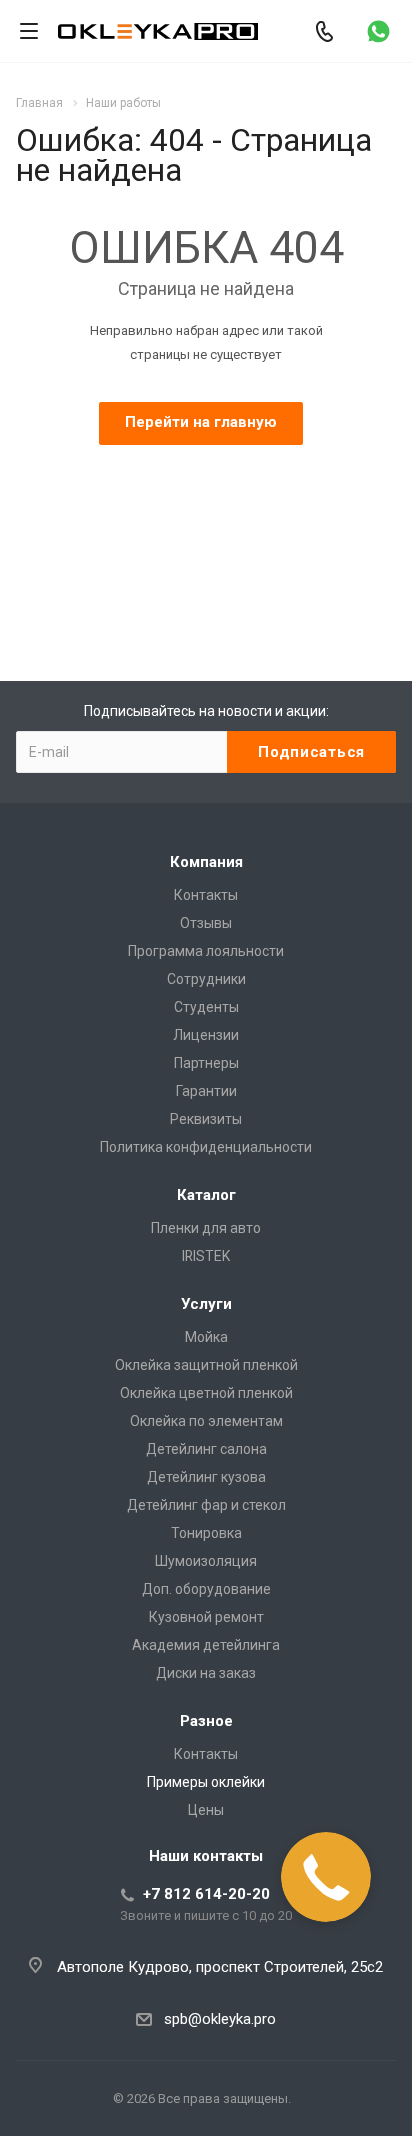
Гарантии (206, 1091)
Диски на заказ (206, 1673)
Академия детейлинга (206, 1645)
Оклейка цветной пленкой (206, 1393)
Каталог (206, 1195)
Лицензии (206, 1035)
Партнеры (206, 1063)
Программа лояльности (206, 951)
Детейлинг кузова (206, 1477)
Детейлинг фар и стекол (206, 1505)
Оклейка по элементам (206, 1421)
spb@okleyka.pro (220, 2019)
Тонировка (206, 1533)
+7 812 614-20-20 (206, 1894)
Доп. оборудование (206, 1589)
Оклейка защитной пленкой (206, 1365)
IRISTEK (206, 1256)
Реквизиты (206, 1119)
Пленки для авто (206, 1228)
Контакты (206, 895)
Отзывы (206, 923)
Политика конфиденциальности (206, 1147)
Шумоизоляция (206, 1561)
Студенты (206, 1007)
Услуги (206, 1304)
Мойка (206, 1337)
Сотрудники (206, 979)
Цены (206, 1810)
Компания (206, 862)
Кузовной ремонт (206, 1617)
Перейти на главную (201, 422)
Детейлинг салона (206, 1449)
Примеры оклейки (206, 1782)
